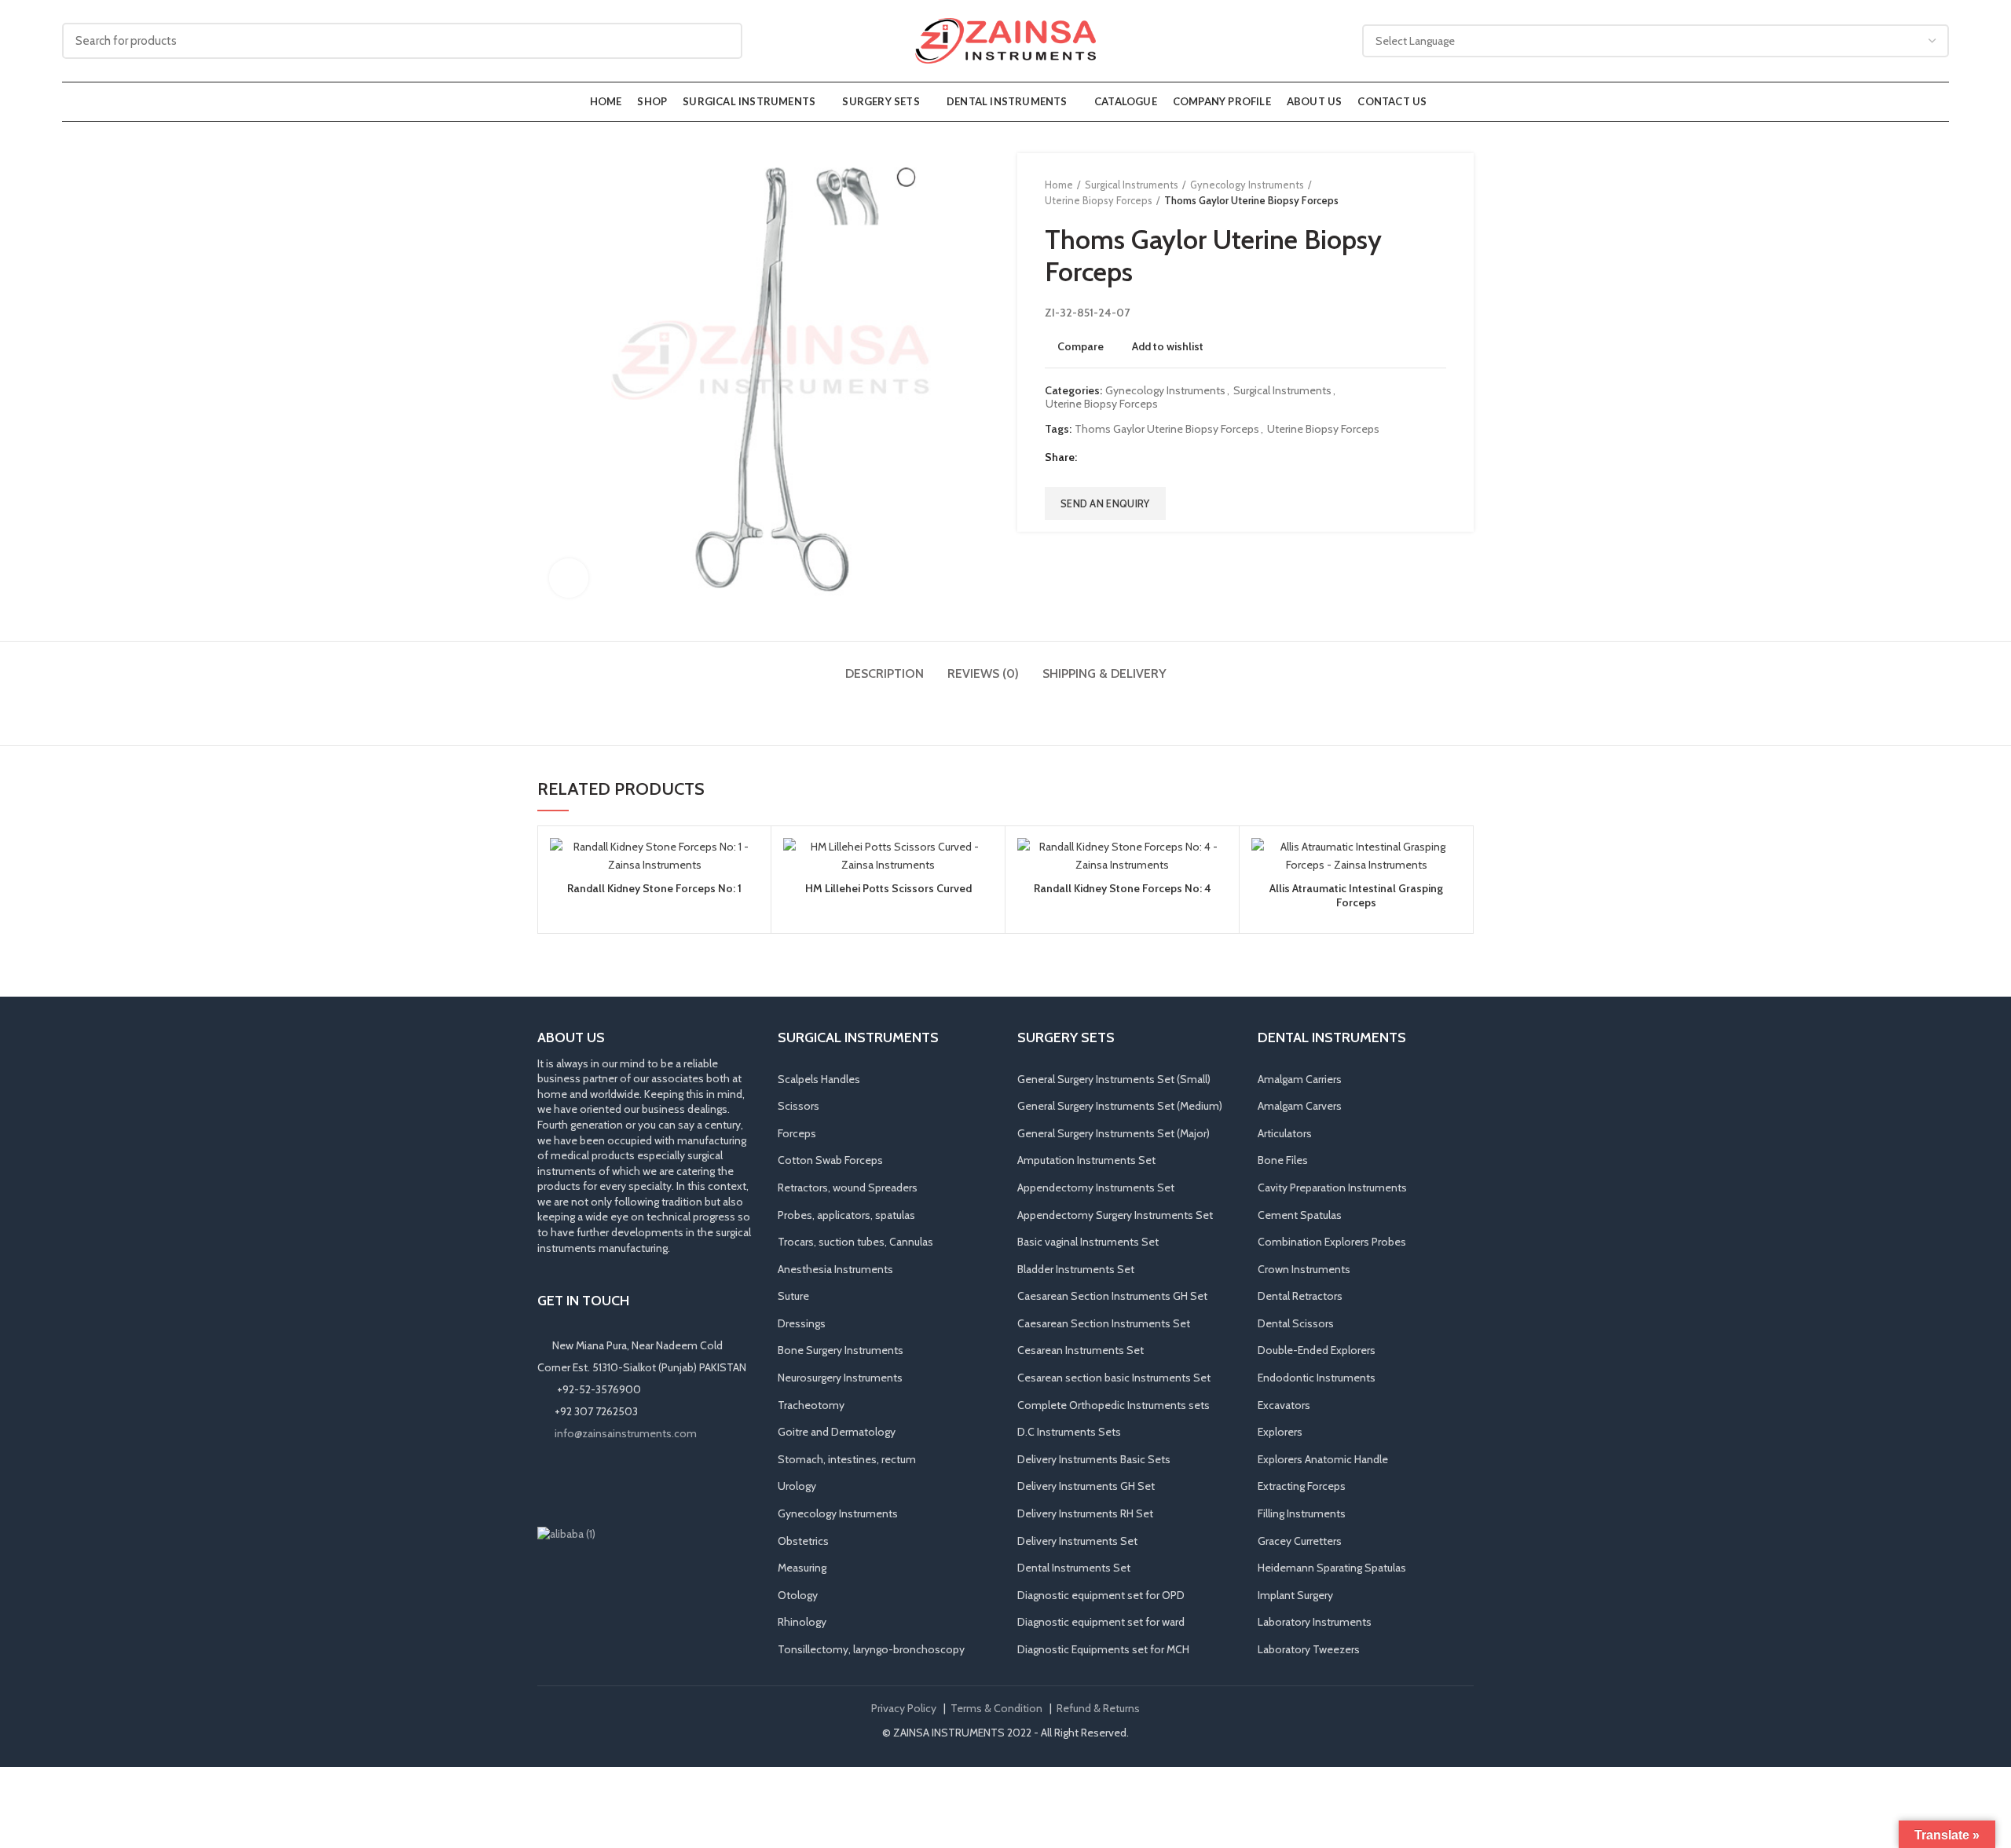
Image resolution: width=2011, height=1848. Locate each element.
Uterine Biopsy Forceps (1099, 200)
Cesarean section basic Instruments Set (1114, 1378)
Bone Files (1283, 1160)
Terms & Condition (996, 1708)
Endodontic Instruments (1317, 1378)
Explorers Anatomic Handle (1323, 1459)
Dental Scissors (1296, 1323)
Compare (1081, 346)
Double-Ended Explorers (1317, 1350)
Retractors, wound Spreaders (848, 1187)
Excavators (1284, 1405)
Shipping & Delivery (1104, 673)
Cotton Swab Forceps (830, 1160)
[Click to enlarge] (569, 578)
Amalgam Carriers (1300, 1079)
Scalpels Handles (819, 1079)
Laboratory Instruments (1315, 1622)
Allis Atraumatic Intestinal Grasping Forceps (1356, 895)
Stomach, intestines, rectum (847, 1459)
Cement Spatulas (1300, 1215)
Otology (798, 1595)
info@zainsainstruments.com (626, 1433)
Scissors (799, 1106)
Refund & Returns (1098, 1708)
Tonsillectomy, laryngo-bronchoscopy (871, 1649)
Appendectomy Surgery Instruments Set (1115, 1215)
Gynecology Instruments (1247, 185)
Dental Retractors (1300, 1296)
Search (721, 41)
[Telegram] (1169, 457)
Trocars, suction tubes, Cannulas (855, 1242)
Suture (793, 1296)
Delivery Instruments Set (1077, 1541)
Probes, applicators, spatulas (846, 1215)
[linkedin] (1150, 457)
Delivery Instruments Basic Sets (1094, 1459)
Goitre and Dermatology (837, 1432)
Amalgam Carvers (1300, 1106)
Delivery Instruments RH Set (1085, 1513)
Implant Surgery (1295, 1595)
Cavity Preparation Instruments (1332, 1187)
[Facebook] (1091, 457)
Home (1059, 185)
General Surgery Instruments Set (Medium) (1120, 1106)
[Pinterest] (1130, 457)
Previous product (1407, 192)
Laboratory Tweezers (1309, 1649)
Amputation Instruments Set (1086, 1160)
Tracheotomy (811, 1405)
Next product (1438, 192)
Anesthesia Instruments (835, 1269)
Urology (797, 1486)
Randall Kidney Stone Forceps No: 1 (654, 888)
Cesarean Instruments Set (1081, 1350)
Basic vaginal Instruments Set (1088, 1242)
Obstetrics (803, 1541)
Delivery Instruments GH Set (1086, 1486)
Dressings (802, 1323)
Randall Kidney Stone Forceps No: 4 (1123, 888)
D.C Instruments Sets (1069, 1432)
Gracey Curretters (1300, 1541)
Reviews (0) (983, 673)
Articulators (1285, 1133)
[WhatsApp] (614, 1484)
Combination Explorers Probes (1332, 1242)
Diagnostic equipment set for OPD (1101, 1595)
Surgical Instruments (1132, 185)
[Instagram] (570, 1484)
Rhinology (802, 1622)
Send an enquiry (1105, 503)
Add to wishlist (1168, 346)
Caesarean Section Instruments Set (1104, 1323)
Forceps (797, 1133)
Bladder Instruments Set (1076, 1269)
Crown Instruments (1304, 1269)
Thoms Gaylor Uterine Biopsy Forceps (1167, 429)
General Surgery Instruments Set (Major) (1114, 1133)
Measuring (802, 1568)
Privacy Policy (904, 1708)
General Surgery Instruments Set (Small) (1114, 1079)
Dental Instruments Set (1074, 1568)
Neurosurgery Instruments (840, 1378)
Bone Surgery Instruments (841, 1350)
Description (885, 673)
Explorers (1280, 1432)
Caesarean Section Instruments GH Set (1112, 1296)
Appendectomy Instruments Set (1096, 1187)
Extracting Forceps (1302, 1486)
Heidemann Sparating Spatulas (1332, 1568)
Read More (747, 899)
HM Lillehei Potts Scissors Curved (888, 888)
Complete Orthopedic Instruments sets (1114, 1405)
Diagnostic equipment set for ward (1101, 1622)
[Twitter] (1110, 457)
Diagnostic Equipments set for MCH (1103, 1649)
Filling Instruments (1302, 1513)
